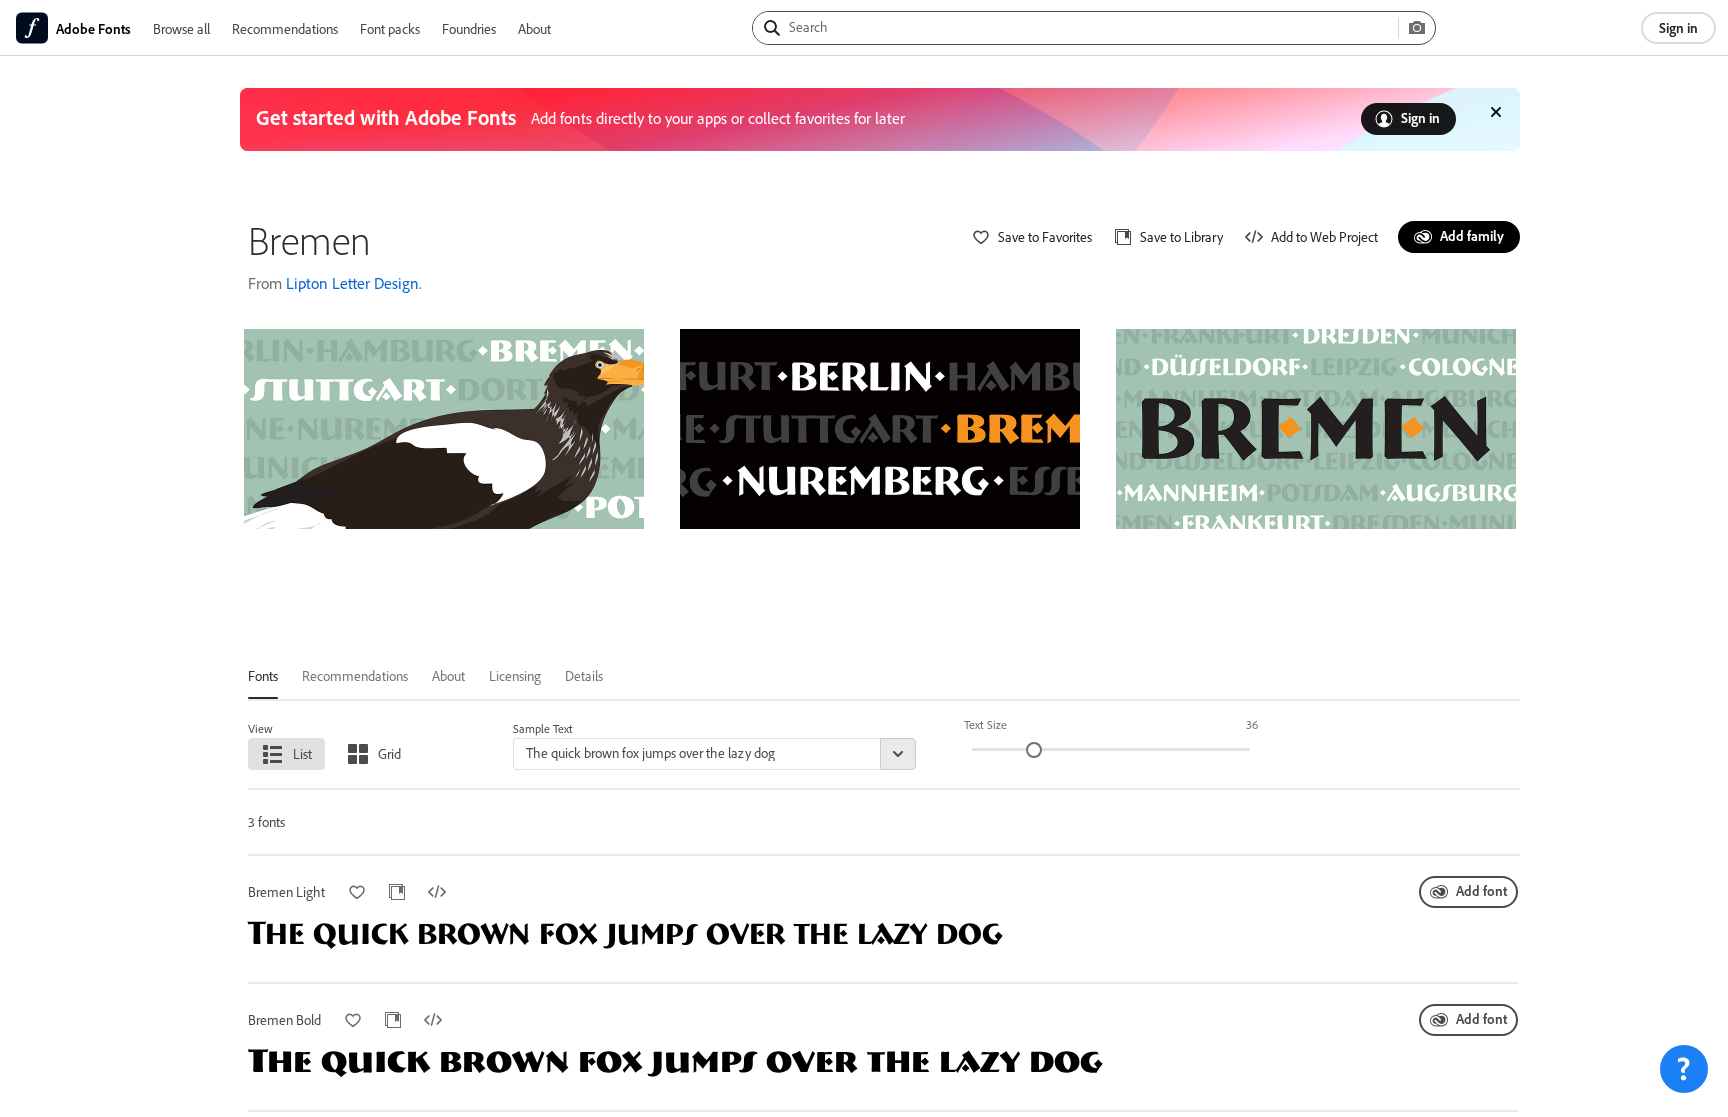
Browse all (181, 28)
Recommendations (285, 28)
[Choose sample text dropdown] (898, 754)
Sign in (1678, 27)
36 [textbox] (1252, 724)
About (534, 28)
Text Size (985, 724)
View (260, 728)
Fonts (263, 675)
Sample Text (543, 728)
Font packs (390, 28)
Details (584, 675)
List (302, 753)
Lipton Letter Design (352, 283)
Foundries (469, 28)
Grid (389, 753)
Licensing (515, 675)
